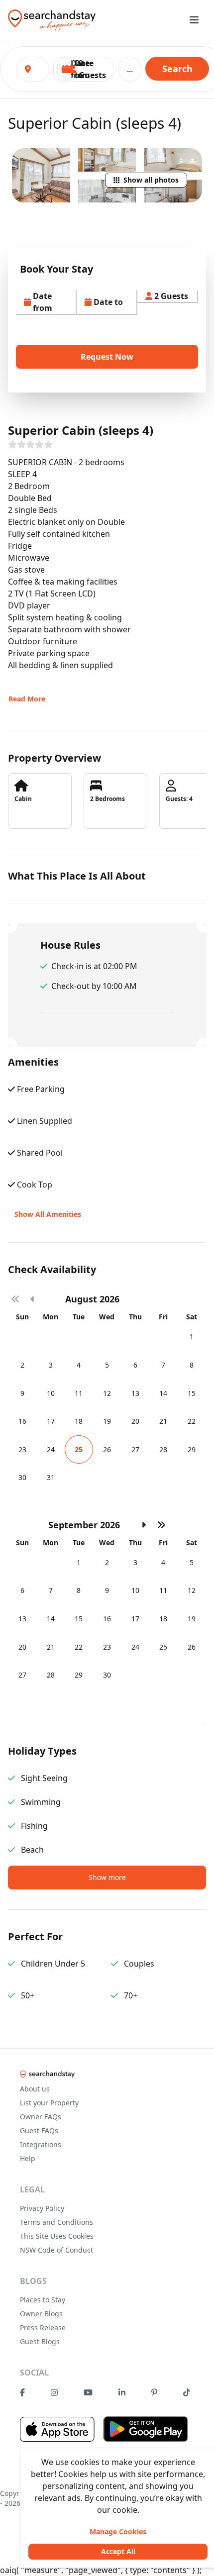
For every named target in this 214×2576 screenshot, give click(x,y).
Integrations (41, 2144)
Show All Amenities (48, 1214)
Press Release (43, 2328)
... (130, 69)
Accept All (118, 2551)
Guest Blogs (40, 2341)
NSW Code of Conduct (56, 2250)
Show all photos (151, 180)
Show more (107, 1877)
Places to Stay (43, 2300)
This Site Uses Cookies (57, 2236)
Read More (27, 699)
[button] (88, 69)
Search (177, 69)
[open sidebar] (194, 20)
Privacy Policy (42, 2208)
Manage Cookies (118, 2531)
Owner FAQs (41, 2117)
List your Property (49, 2103)
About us (35, 2089)
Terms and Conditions (56, 2222)
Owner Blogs (41, 2314)
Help (28, 2158)
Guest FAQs (39, 2130)
